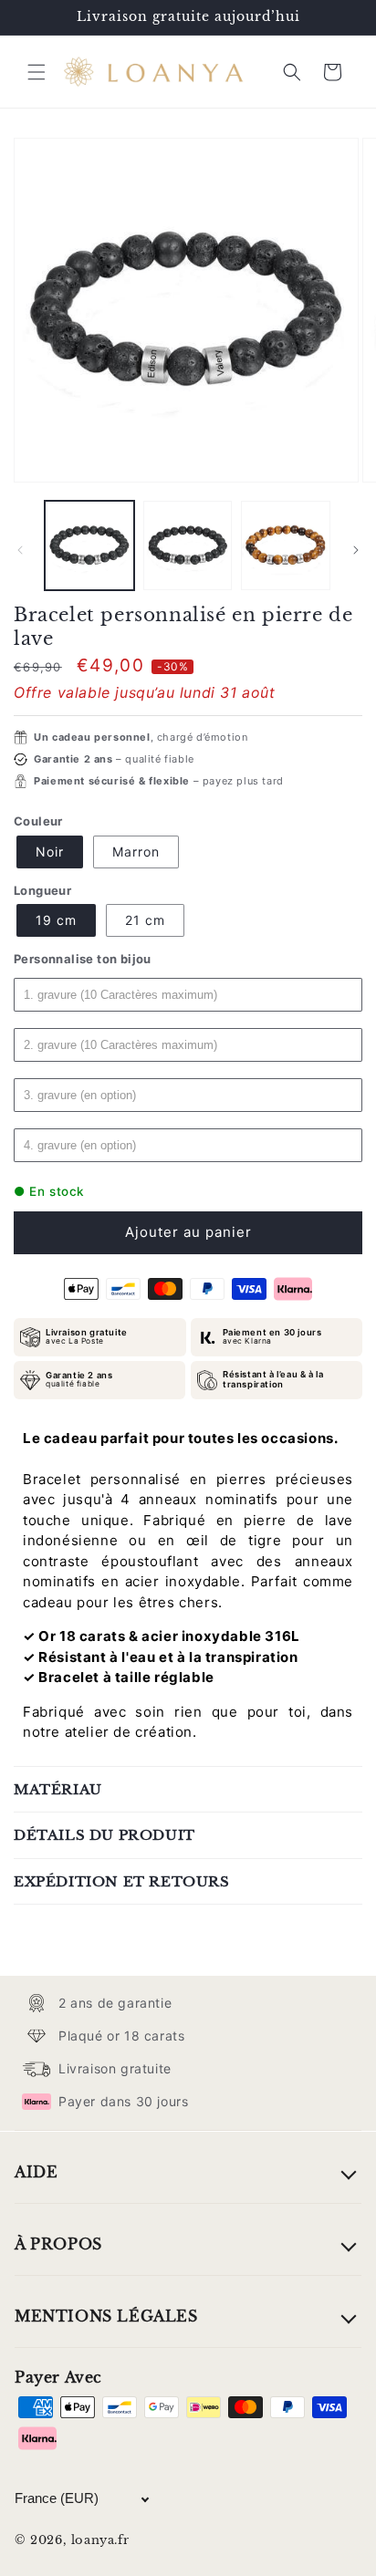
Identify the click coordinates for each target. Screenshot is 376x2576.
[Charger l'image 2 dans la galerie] (188, 545)
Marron (136, 852)
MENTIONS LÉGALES (106, 2316)
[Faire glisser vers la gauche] (20, 550)
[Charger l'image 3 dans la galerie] (286, 545)
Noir (50, 852)
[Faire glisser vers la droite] (356, 550)
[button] (37, 72)
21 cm (145, 920)
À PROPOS (58, 2244)
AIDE (36, 2172)
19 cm (56, 920)
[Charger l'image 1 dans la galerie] (89, 545)
